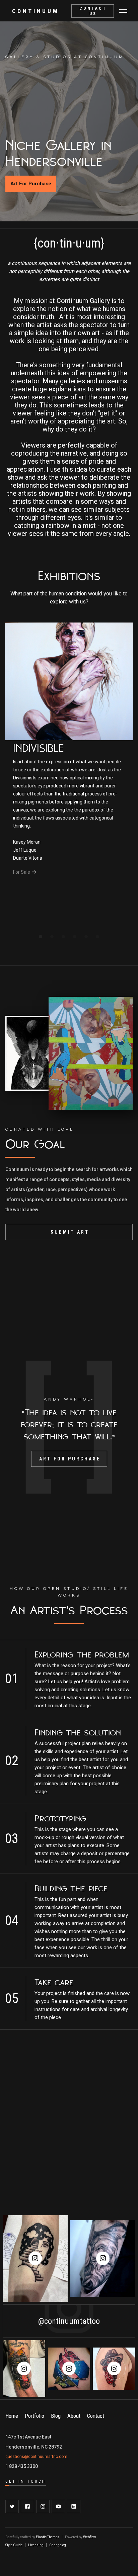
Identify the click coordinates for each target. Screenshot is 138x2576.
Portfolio (34, 2416)
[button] (123, 11)
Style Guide (14, 2545)
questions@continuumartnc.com (36, 2457)
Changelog (58, 2545)
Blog (56, 2416)
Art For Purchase (31, 184)
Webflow (90, 2537)
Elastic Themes (48, 2537)
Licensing (36, 2545)
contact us (93, 11)
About (74, 2416)
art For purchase (70, 1459)
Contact (96, 2416)
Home (12, 2416)
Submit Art (70, 1232)
